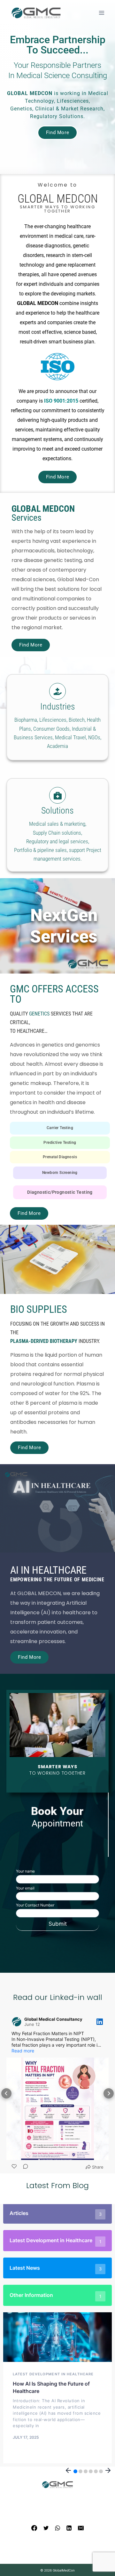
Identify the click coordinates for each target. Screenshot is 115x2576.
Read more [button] (23, 2051)
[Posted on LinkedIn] (100, 2022)
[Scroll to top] (99, 2563)
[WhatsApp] (57, 2528)
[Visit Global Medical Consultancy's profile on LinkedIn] (18, 2022)
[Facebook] (34, 2528)
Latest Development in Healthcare (53, 2374)
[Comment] (26, 2167)
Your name (25, 1871)
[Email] (81, 2528)
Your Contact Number (35, 1905)
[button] (6, 2093)
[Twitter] (46, 2528)
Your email (25, 1888)
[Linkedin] (69, 2528)
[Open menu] (101, 13)
